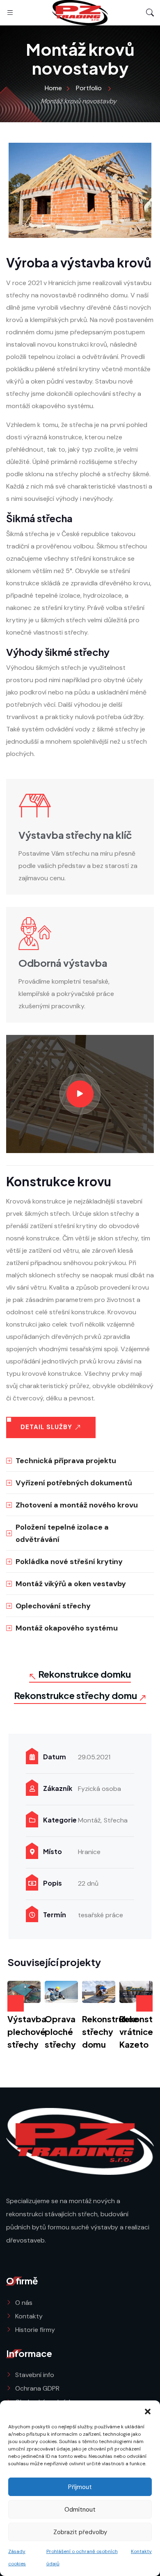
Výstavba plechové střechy (27, 2031)
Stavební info (35, 2375)
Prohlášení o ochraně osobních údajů (82, 2558)
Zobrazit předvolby (80, 2532)
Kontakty (141, 2551)
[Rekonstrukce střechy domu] (99, 1992)
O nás (24, 2303)
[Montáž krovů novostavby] (80, 190)
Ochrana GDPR (37, 2388)
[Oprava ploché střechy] (61, 1992)
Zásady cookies (17, 2558)
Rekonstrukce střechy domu (110, 2031)
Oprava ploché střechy (60, 2031)
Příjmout (80, 2487)
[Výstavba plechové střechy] (24, 1992)
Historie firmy (35, 2330)
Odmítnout (80, 2510)
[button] (148, 2411)
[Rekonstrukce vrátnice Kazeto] (136, 1992)
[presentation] (16, 2003)
